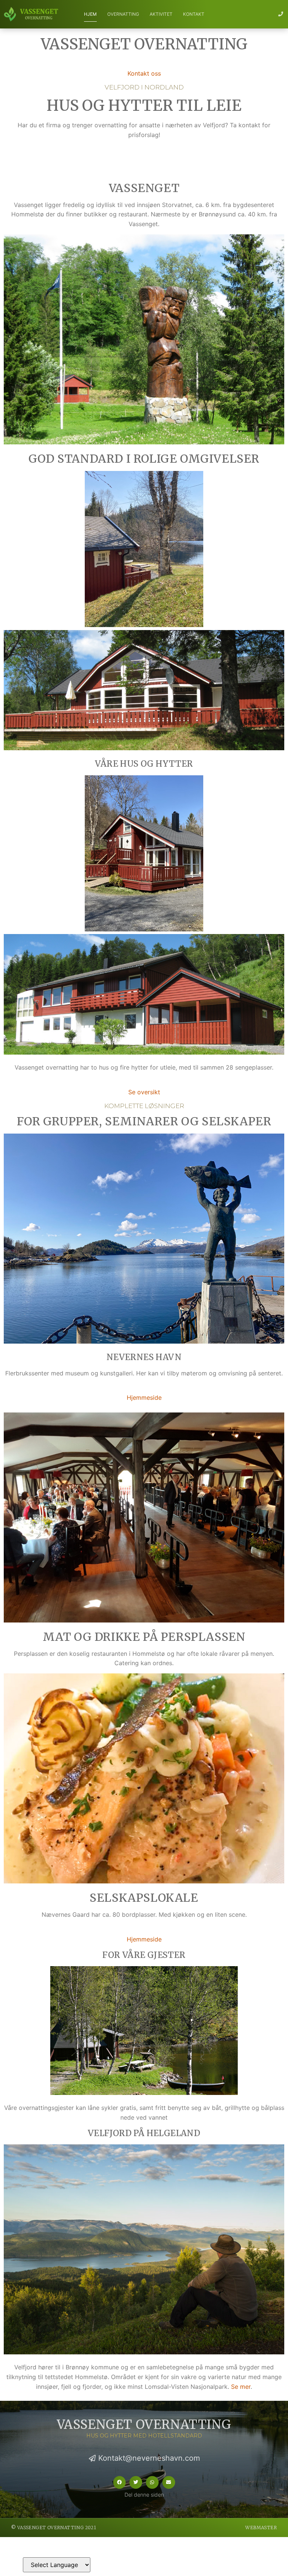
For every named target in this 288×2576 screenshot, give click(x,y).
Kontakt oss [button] (144, 73)
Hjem (90, 14)
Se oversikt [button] (144, 1092)
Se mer (241, 2387)
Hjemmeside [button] (144, 1398)
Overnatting (123, 14)
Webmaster (261, 2528)
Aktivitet (161, 14)
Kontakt (194, 14)
